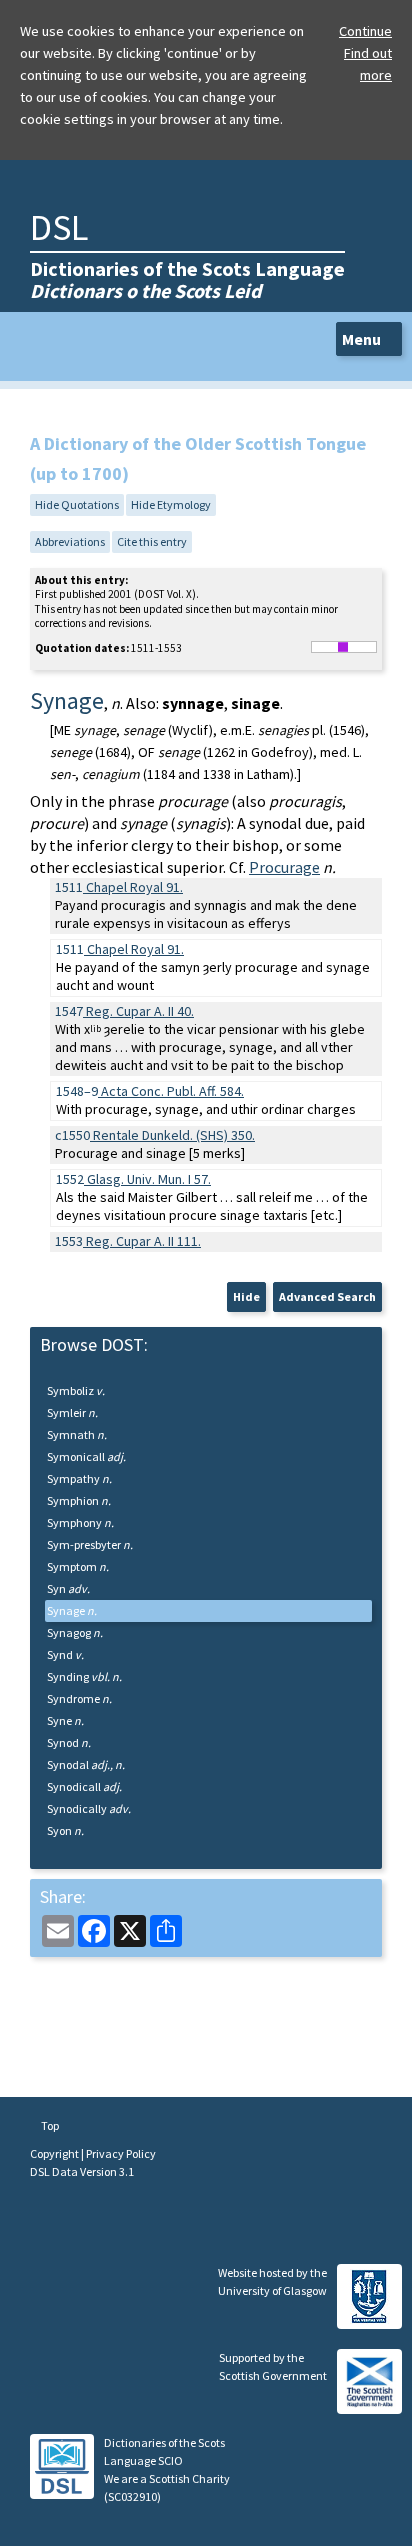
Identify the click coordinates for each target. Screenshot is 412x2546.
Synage (72, 1610)
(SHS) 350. (174, 1135)
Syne (65, 1720)
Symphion (79, 1500)
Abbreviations (70, 541)
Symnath (77, 1434)
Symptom (78, 1566)
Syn (68, 1588)
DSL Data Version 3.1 (82, 2171)
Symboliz (76, 1390)
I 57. (149, 1179)
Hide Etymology (171, 504)
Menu (363, 339)
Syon (65, 1830)
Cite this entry (152, 541)
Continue (365, 31)
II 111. (143, 1241)
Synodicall (84, 1786)
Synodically (89, 1808)
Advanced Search (327, 1296)
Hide (246, 1296)
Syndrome (79, 1698)
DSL (59, 227)
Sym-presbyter (90, 1544)
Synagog (75, 1632)
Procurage (284, 867)
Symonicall (86, 1456)
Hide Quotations (77, 504)
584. (172, 1091)
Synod (69, 1742)
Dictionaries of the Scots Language (187, 279)
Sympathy (79, 1478)
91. (134, 887)
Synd (65, 1654)
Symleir (72, 1412)
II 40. (140, 1011)
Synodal (86, 1764)
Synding (84, 1676)
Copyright (55, 2153)
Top (49, 2125)
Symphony (80, 1522)
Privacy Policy (121, 2153)
